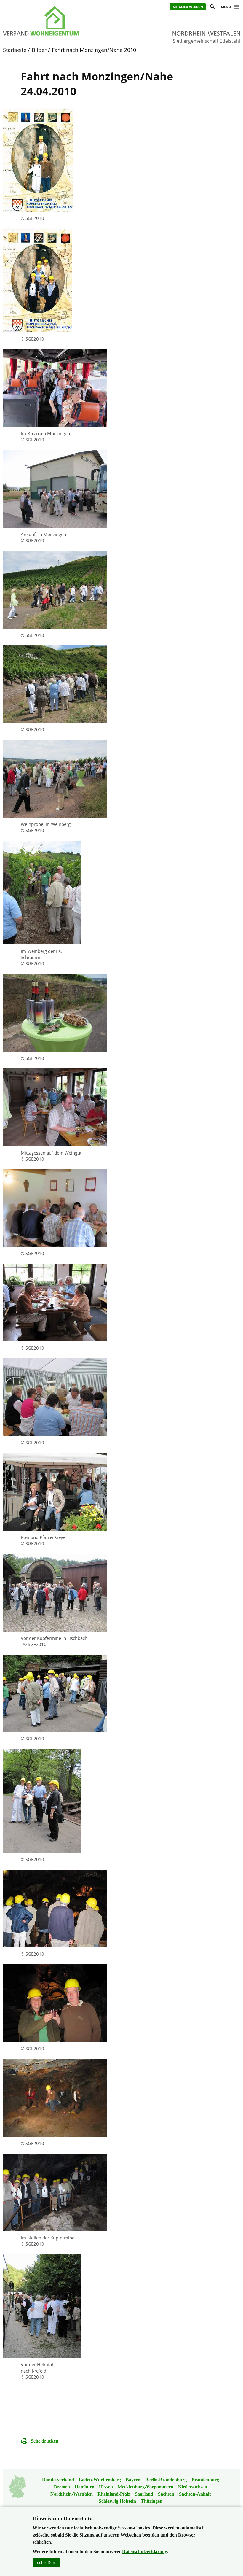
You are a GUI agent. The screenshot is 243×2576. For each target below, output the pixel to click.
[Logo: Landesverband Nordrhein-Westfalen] (56, 21)
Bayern (133, 2480)
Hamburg (84, 2487)
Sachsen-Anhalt (195, 2494)
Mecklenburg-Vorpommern (146, 2487)
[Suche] (212, 8)
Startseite (15, 50)
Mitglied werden (188, 7)
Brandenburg (205, 2480)
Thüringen (152, 2501)
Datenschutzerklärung (145, 2552)
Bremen (62, 2487)
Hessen (106, 2487)
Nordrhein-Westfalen (72, 2494)
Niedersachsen (193, 2487)
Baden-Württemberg (100, 2480)
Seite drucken (45, 2441)
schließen (46, 2562)
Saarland (144, 2494)
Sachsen (166, 2494)
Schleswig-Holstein (117, 2501)
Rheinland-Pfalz (114, 2494)
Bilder (39, 50)
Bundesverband (58, 2480)
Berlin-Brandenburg (166, 2480)
